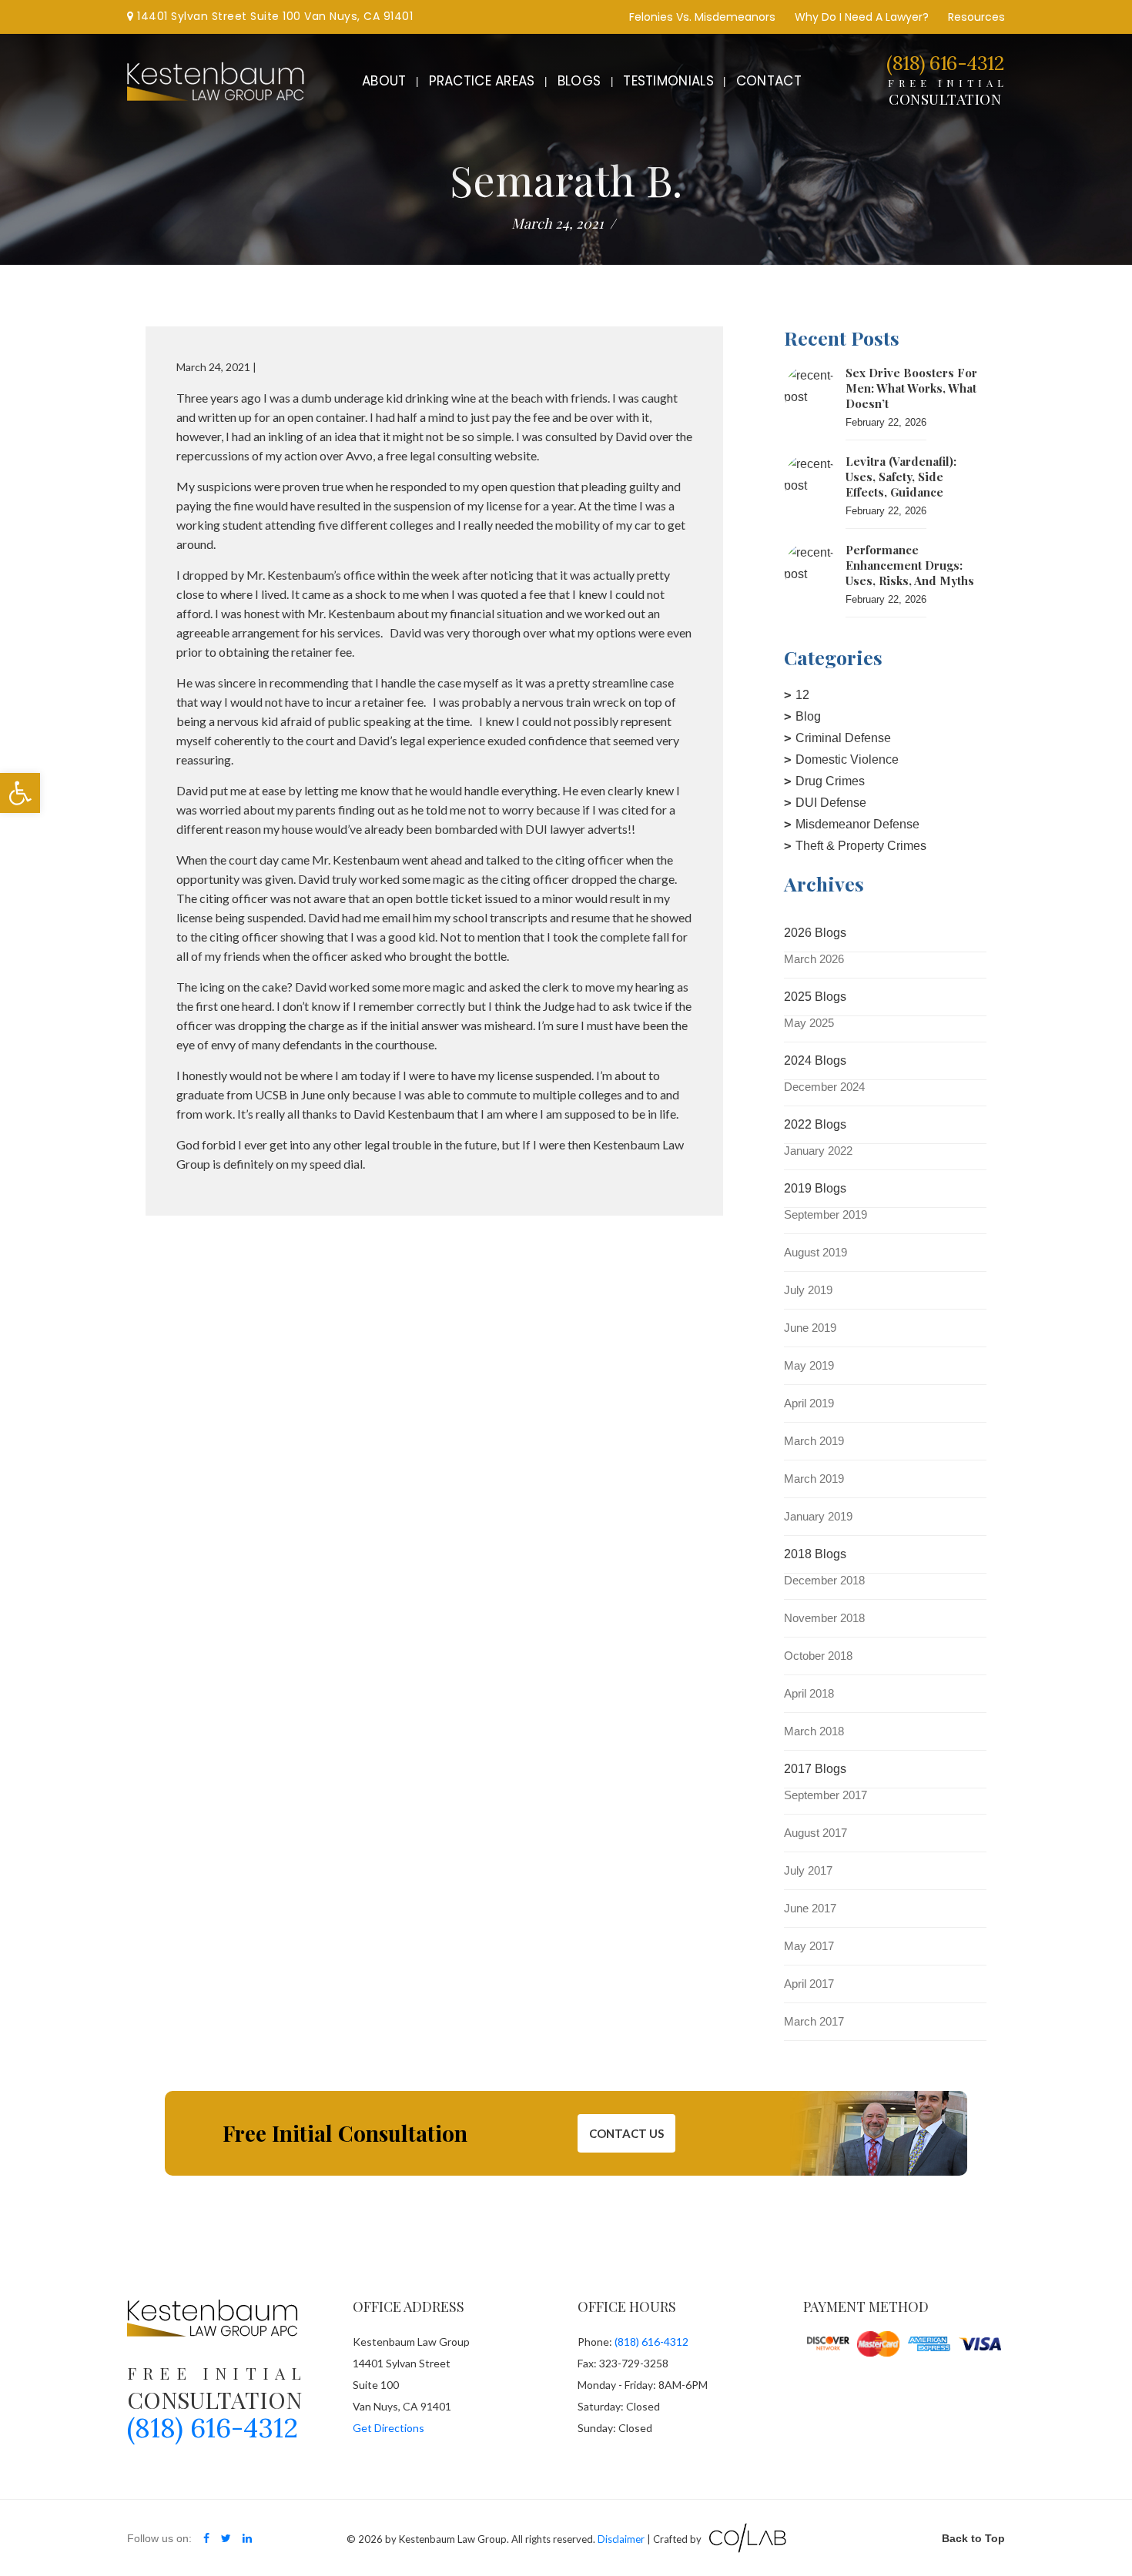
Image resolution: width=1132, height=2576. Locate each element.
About (384, 81)
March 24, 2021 (558, 223)
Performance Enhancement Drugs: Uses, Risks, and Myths (910, 565)
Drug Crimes (830, 781)
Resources (976, 17)
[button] (20, 793)
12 (802, 695)
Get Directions (388, 2428)
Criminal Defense (843, 738)
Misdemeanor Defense (857, 824)
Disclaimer (621, 2539)
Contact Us (626, 2133)
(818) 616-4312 (945, 63)
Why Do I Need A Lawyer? (862, 17)
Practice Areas (482, 81)
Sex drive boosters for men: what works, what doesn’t (911, 388)
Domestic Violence (847, 759)
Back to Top (973, 2538)
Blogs (579, 81)
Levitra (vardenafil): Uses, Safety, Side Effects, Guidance (901, 477)
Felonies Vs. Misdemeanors (702, 17)
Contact (769, 81)
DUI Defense (831, 803)
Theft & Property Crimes (861, 846)
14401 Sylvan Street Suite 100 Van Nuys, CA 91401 (273, 16)
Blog (808, 716)
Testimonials (668, 81)
